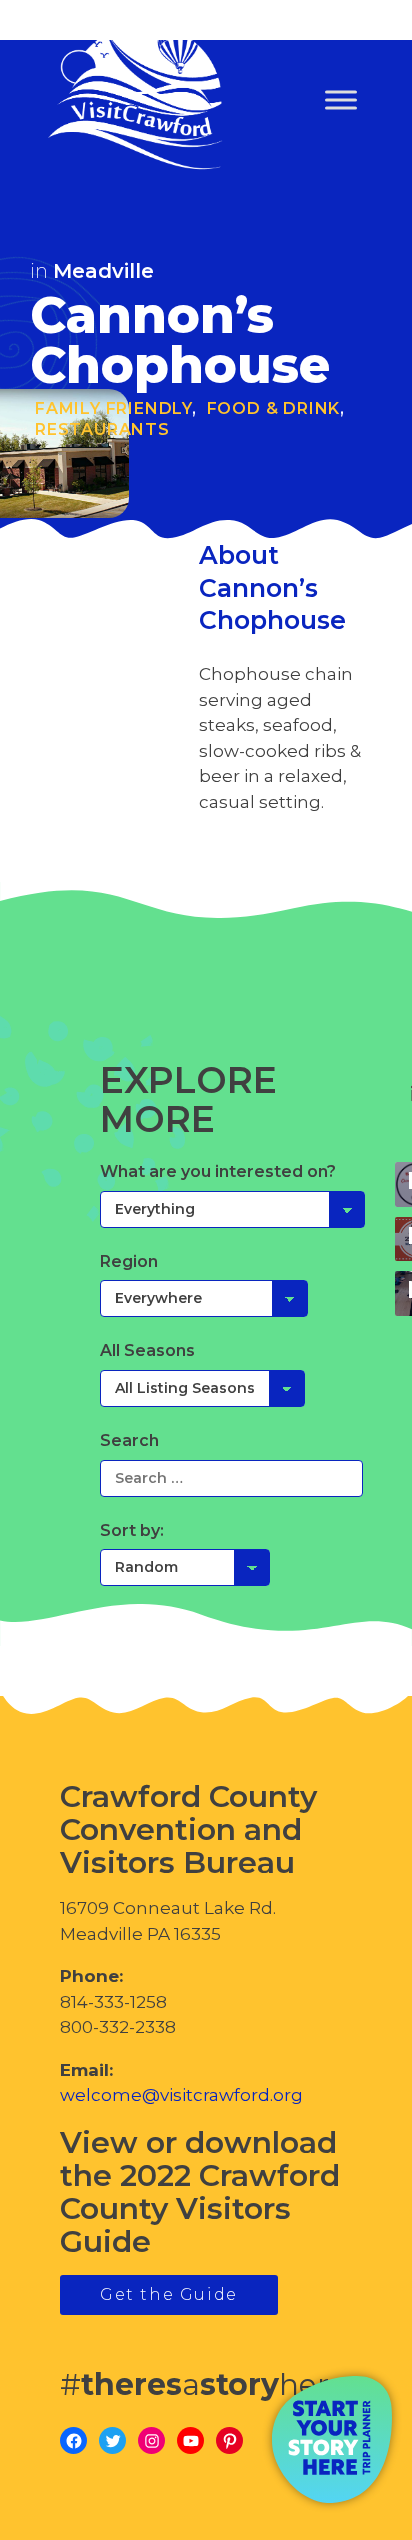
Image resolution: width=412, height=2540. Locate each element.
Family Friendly (113, 408)
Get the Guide (169, 2294)
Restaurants (102, 429)
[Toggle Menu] (341, 100)
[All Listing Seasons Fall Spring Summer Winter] (202, 1388)
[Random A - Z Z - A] (185, 1567)
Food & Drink (274, 408)
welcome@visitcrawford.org (181, 2095)
